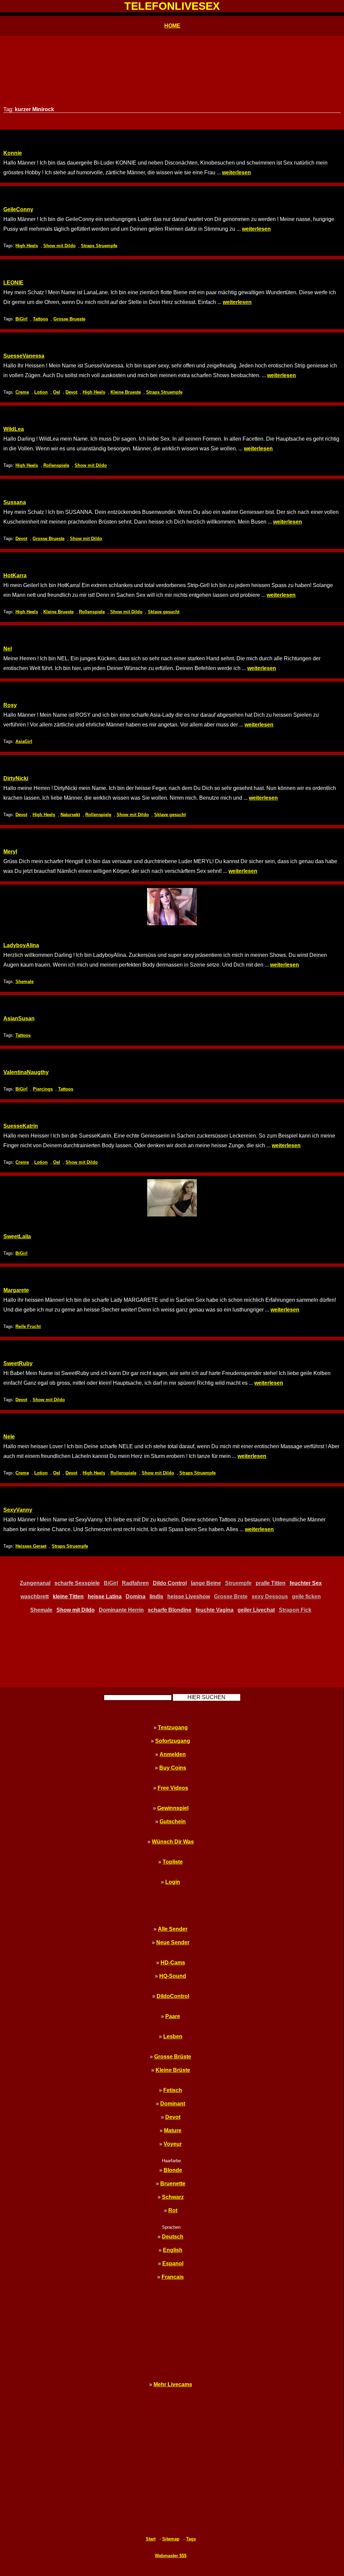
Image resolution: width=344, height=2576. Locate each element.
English (173, 2250)
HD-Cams (173, 1963)
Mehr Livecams (173, 2384)
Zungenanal (35, 1583)
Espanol (173, 2263)
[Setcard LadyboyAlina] (172, 907)
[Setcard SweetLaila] (172, 1198)
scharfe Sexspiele (77, 1583)
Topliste (173, 1862)
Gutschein (173, 1822)
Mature (173, 2130)
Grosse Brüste (173, 2057)
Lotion (41, 392)
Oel (57, 392)
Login (173, 1882)
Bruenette (173, 2184)
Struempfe (238, 1583)
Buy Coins (173, 1768)
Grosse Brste (231, 1596)
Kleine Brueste (126, 392)
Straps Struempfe (99, 246)
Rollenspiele (56, 465)
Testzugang (173, 1727)
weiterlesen (236, 172)
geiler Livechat (256, 1610)
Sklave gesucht (164, 612)
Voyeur (173, 2144)
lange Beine (206, 1583)
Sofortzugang (173, 1741)
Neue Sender (173, 1942)
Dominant (173, 2104)
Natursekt (70, 815)
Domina (136, 1596)
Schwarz (173, 2197)
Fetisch (173, 2090)
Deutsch (173, 2237)
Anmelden (173, 1754)
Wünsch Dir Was (173, 1842)
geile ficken (306, 1596)
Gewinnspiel (173, 1808)
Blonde (173, 2170)
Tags (191, 2539)
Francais (173, 2277)
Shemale (25, 982)
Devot (71, 392)
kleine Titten (68, 1596)
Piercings (43, 1089)
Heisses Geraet (31, 1546)
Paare (173, 2016)
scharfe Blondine (170, 1610)
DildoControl (173, 1996)
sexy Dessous (270, 1596)
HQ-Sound (173, 1976)
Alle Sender (173, 1929)
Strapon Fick (295, 1610)
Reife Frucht (28, 1326)
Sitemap (171, 2539)
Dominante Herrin (121, 1610)
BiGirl (21, 319)
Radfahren (135, 1583)
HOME (172, 26)
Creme (22, 392)
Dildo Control (170, 1583)
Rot (173, 2210)
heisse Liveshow (189, 1596)
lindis (156, 1596)
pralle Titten (271, 1583)
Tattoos (40, 319)
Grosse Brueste (69, 319)
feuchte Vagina (214, 1610)
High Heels (27, 246)
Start (151, 2539)
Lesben (173, 2036)
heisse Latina (105, 1596)
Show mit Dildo (59, 246)
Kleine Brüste (173, 2070)
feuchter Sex (306, 1583)
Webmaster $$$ (171, 2556)
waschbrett (35, 1596)
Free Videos (173, 1788)
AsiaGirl (24, 741)
